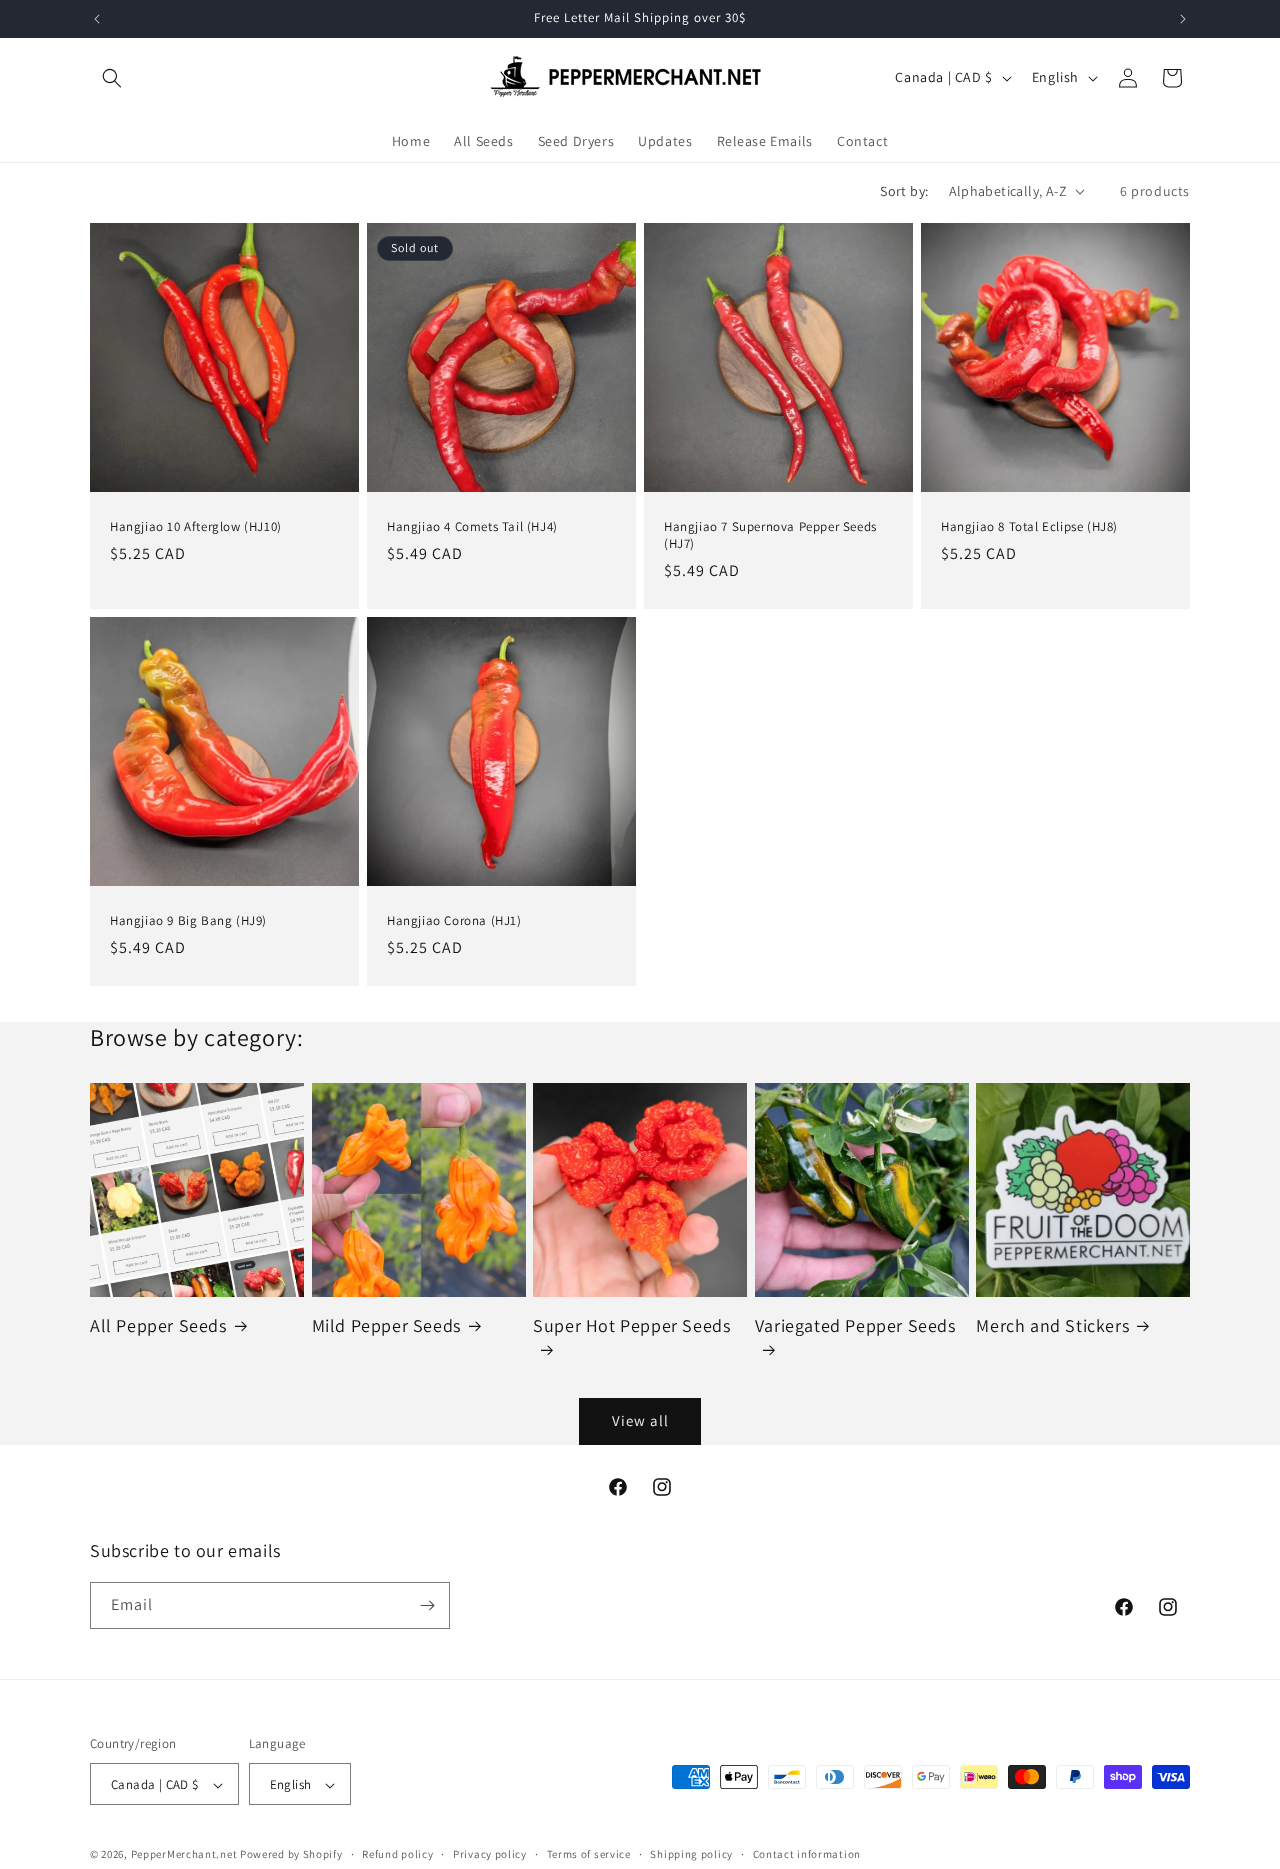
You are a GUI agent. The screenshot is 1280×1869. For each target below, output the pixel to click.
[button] (112, 78)
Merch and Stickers (1052, 1325)
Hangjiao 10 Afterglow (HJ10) (196, 527)
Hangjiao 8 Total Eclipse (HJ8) (1029, 527)
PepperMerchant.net (184, 1855)
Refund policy (397, 1854)
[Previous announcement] (97, 19)
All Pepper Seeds (158, 1325)
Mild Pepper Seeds (386, 1325)
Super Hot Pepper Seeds (631, 1325)
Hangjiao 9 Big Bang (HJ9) (188, 921)
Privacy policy (490, 1854)
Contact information (807, 1854)
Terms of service (589, 1854)
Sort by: (904, 191)
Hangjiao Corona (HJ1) (454, 921)
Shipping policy (691, 1854)
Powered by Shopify (291, 1855)
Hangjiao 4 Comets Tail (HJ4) (472, 527)
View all (640, 1420)
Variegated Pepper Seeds (855, 1325)
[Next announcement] (1183, 19)
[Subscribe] (427, 1605)
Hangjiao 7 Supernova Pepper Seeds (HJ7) (770, 535)
